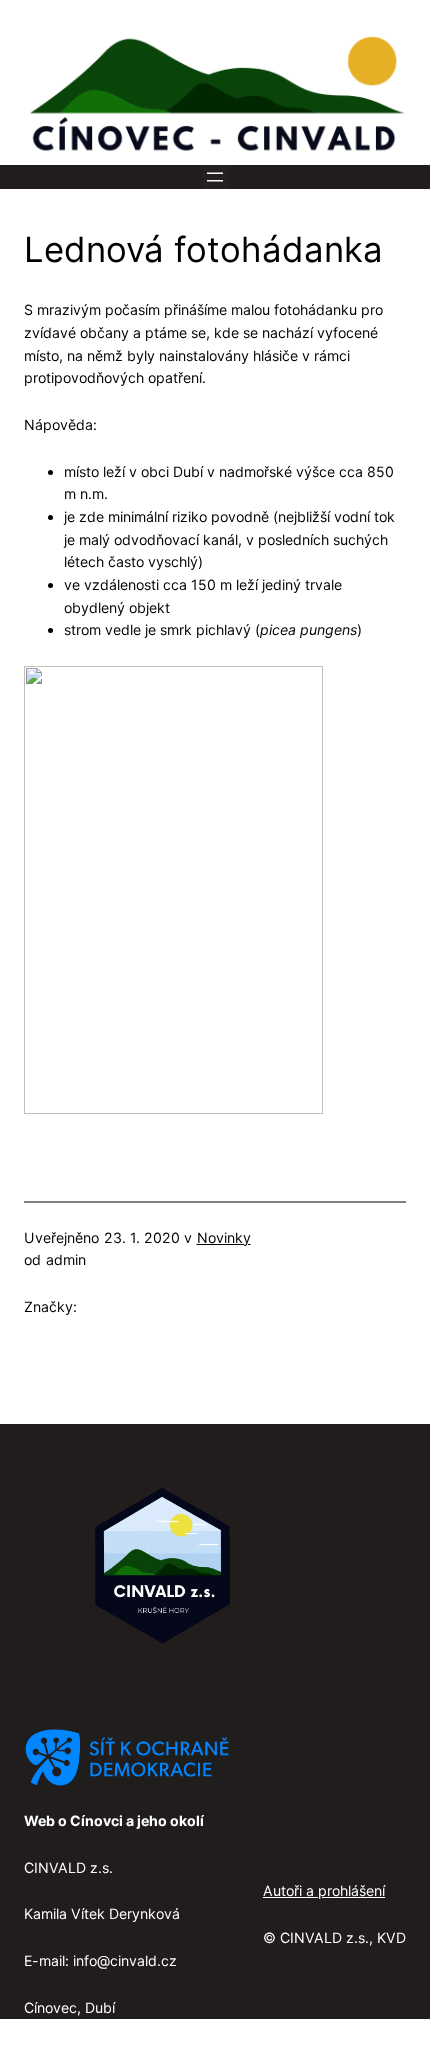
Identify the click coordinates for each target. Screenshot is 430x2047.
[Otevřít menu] (215, 177)
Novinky (224, 1237)
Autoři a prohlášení (324, 1890)
